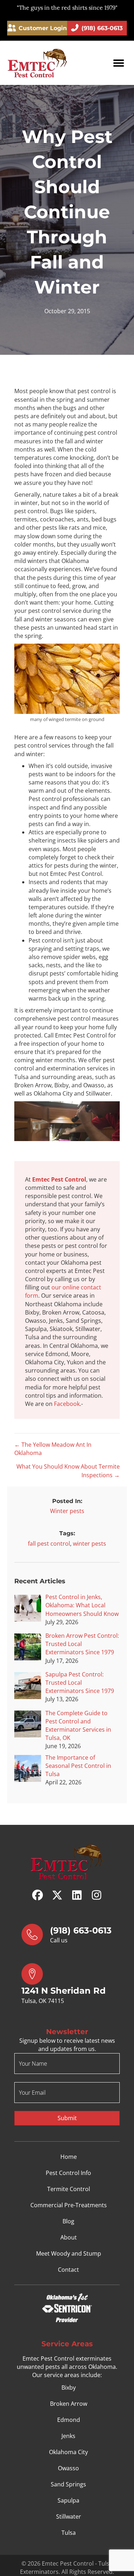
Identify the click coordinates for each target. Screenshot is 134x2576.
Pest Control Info (68, 2173)
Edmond (69, 2420)
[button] (38, 1895)
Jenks (68, 2436)
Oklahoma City (68, 2452)
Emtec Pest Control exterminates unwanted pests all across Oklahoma (66, 2363)
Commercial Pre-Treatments (69, 2205)
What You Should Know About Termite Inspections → (68, 1471)
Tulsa (69, 2533)
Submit (67, 2118)
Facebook (67, 1404)
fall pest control (49, 1544)
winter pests (90, 1544)
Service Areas (67, 2344)
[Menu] (119, 63)
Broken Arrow (69, 2404)
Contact (68, 2270)
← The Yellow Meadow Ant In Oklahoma (53, 1449)
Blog (68, 2222)
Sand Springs (68, 2484)
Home (69, 2157)
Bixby (69, 2387)
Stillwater (69, 2517)
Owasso (68, 2468)
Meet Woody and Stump (69, 2254)
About (69, 2238)
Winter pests (67, 1511)
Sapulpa (68, 2500)
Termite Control (69, 2189)
